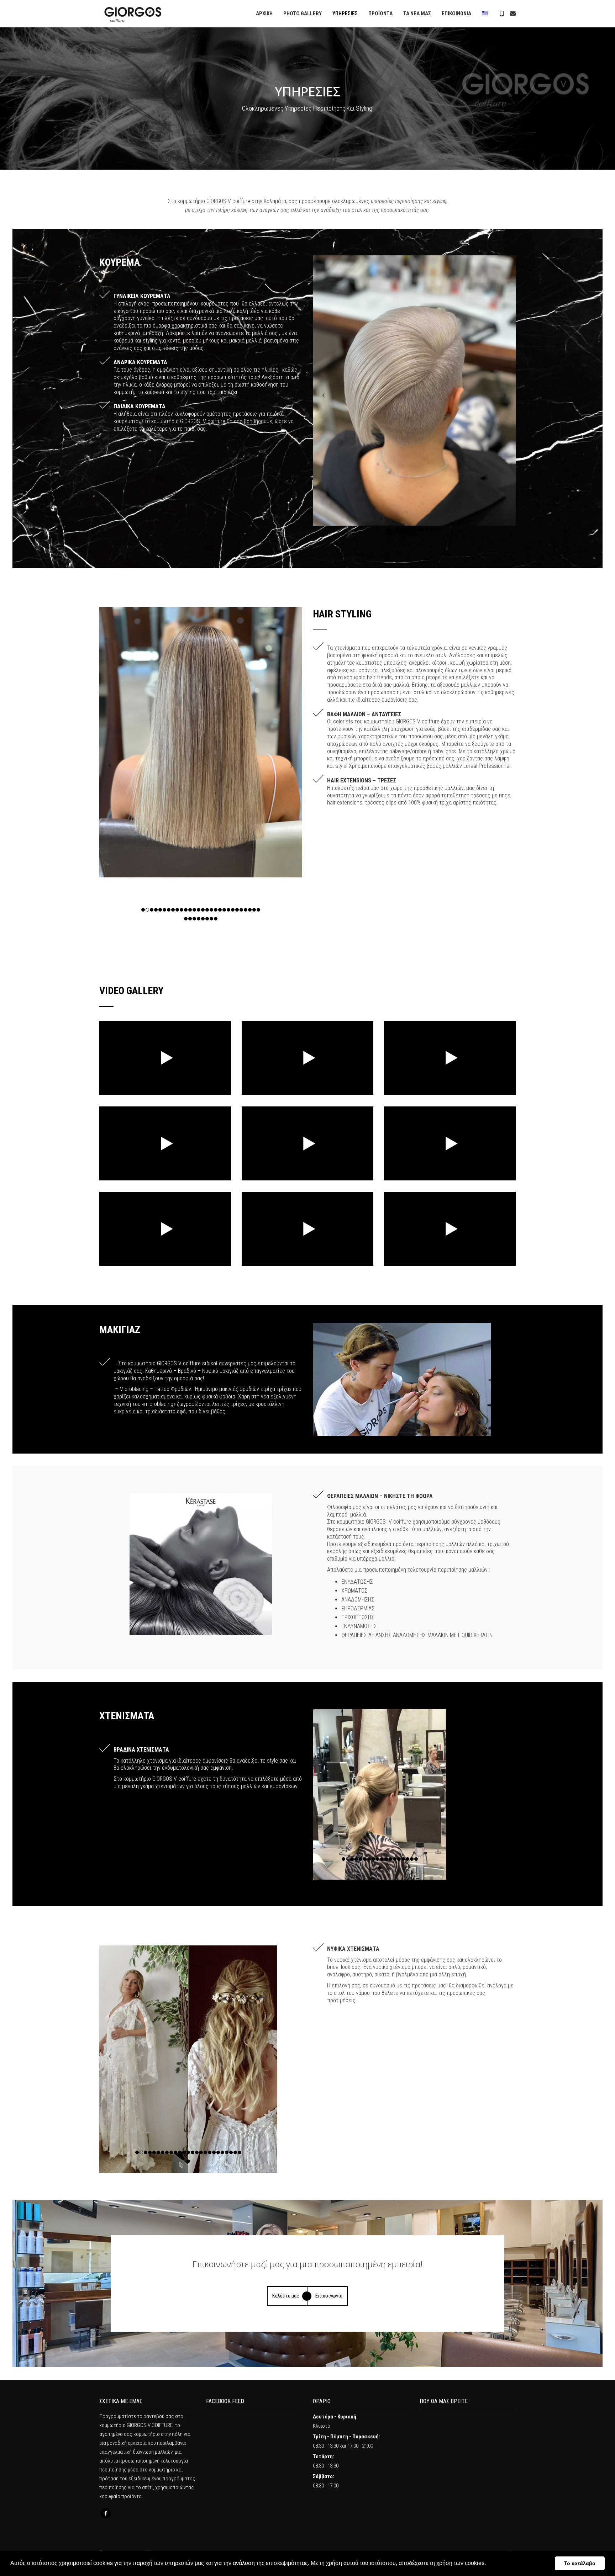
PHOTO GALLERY (303, 14)
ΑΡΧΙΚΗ (264, 14)
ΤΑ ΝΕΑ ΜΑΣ (417, 14)
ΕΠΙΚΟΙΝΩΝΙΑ (456, 14)
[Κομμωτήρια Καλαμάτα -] (133, 14)
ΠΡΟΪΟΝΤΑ (380, 14)
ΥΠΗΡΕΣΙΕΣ (345, 14)
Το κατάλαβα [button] (580, 2563)
